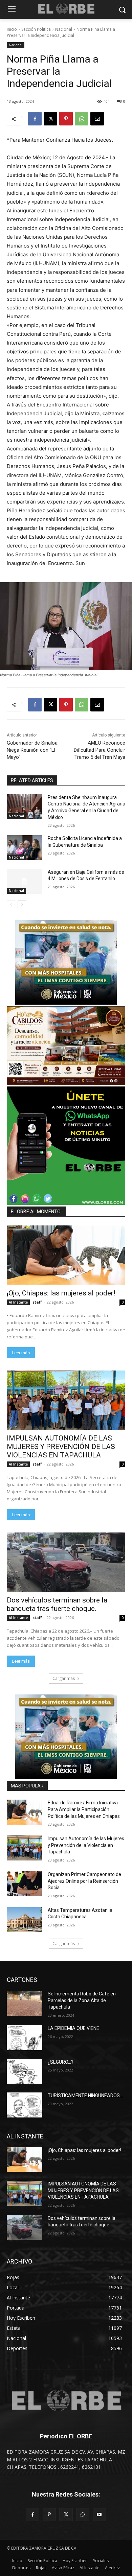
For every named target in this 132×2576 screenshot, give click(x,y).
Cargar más (64, 1678)
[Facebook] (35, 119)
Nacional (64, 29)
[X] (50, 119)
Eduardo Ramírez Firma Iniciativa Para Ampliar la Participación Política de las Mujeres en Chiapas (84, 1809)
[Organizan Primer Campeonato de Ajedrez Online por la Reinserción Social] (25, 1884)
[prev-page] (11, 905)
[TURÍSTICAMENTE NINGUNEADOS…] (25, 2105)
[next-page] (22, 905)
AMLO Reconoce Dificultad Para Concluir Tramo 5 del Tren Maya (100, 750)
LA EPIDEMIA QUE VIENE (73, 2028)
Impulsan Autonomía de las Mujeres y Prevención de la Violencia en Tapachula (86, 1845)
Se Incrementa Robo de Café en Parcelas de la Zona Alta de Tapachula (82, 2000)
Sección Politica (36, 29)
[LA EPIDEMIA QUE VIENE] (25, 2038)
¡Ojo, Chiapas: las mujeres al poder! (61, 1293)
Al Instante (18, 1302)
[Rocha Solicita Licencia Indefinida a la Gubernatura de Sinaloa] (25, 848)
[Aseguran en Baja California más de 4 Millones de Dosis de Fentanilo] (25, 882)
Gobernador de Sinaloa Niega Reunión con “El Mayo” (32, 750)
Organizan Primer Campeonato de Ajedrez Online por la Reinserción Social (84, 1881)
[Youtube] (99, 2515)
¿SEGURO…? (61, 2062)
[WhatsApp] (82, 119)
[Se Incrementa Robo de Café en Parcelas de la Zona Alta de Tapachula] (25, 2003)
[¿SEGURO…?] (25, 2071)
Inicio (12, 29)
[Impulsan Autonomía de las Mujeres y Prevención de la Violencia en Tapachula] (25, 1848)
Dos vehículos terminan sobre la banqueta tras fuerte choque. (57, 1604)
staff (37, 1302)
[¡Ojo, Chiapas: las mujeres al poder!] (66, 1255)
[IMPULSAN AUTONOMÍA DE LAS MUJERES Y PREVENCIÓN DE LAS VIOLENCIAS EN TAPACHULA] (66, 1400)
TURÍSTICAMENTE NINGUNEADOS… (85, 2095)
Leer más (21, 1353)
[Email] (97, 119)
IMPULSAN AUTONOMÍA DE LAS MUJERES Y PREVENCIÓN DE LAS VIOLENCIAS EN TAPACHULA (61, 1447)
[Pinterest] (66, 119)
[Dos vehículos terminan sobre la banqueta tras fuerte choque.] (66, 1562)
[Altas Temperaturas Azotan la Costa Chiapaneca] (25, 1920)
